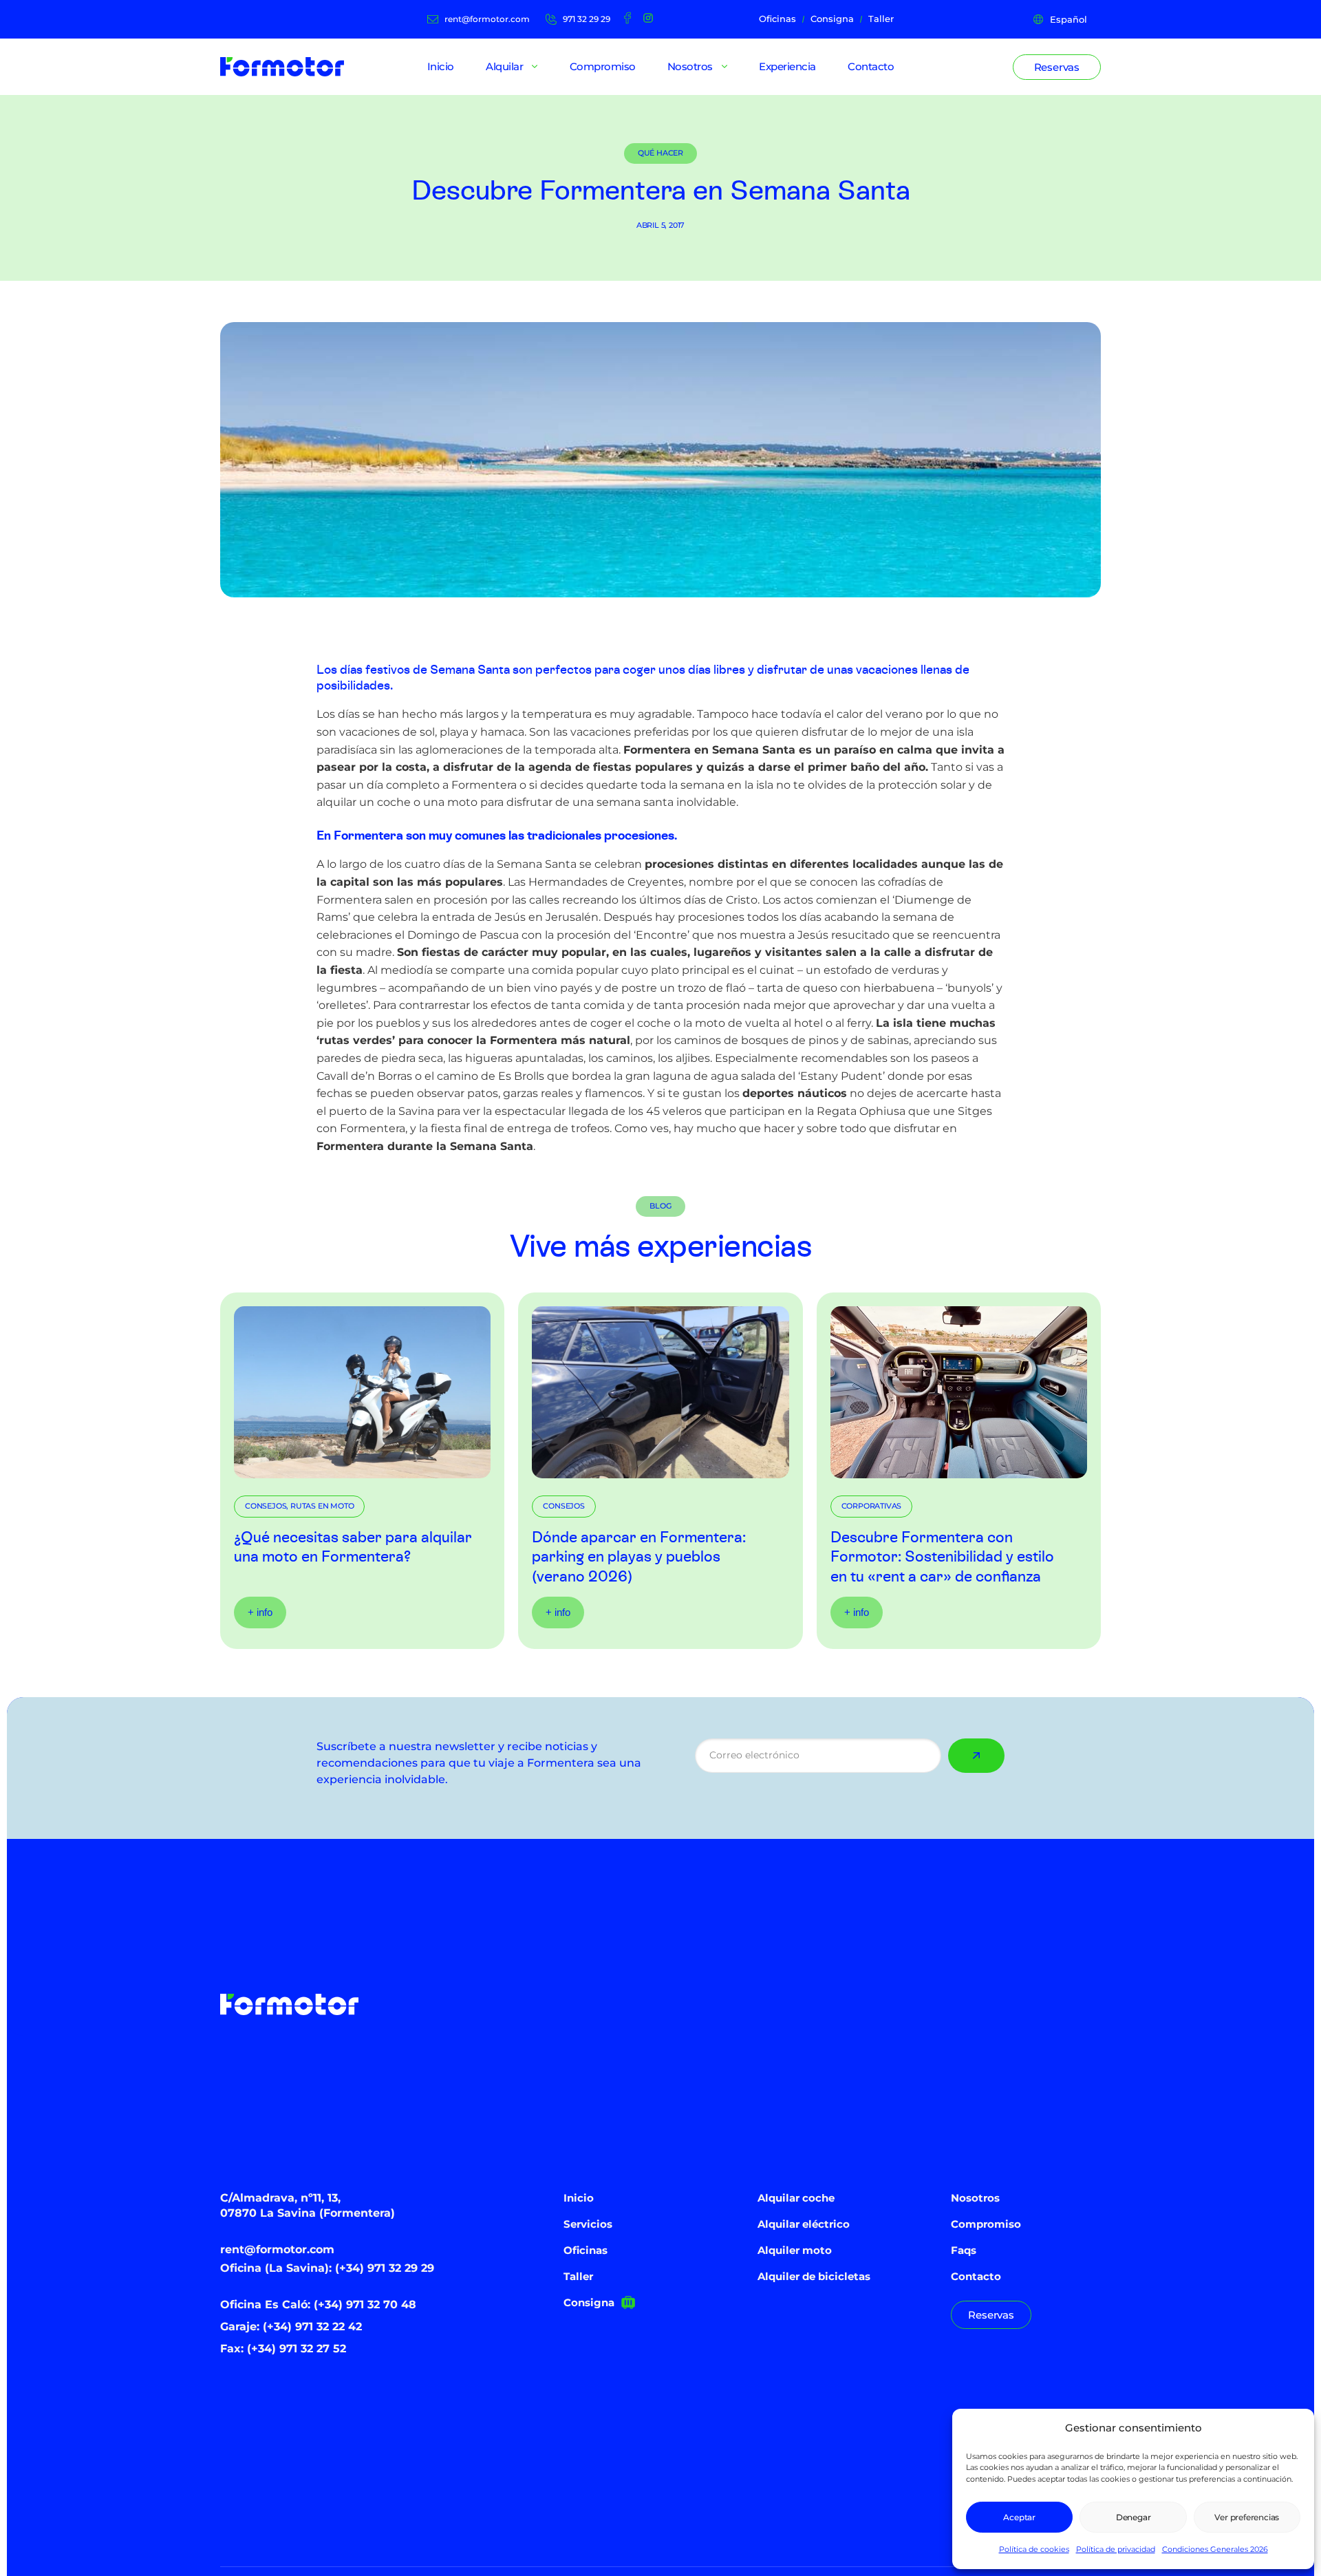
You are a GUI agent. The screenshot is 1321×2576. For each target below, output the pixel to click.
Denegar (1134, 2517)
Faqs (964, 2250)
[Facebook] (627, 18)
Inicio (579, 2198)
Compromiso (986, 2224)
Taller (578, 2276)
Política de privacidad (1116, 2549)
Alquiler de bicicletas (814, 2276)
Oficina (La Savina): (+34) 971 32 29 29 (327, 2268)
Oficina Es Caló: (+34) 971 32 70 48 (318, 2304)
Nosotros (975, 2198)
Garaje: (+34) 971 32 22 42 (291, 2327)
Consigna (589, 2302)
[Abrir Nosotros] (724, 67)
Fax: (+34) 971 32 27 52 (283, 2349)
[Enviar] (976, 1756)
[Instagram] (648, 18)
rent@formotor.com (277, 2249)
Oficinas (586, 2250)
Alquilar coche (796, 2198)
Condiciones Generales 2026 (1215, 2549)
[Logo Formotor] (282, 67)
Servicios (588, 2224)
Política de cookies (1034, 2549)
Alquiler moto (795, 2250)
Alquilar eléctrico (804, 2224)
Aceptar (1019, 2517)
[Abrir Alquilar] (535, 67)
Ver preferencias (1247, 2517)
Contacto (976, 2276)
